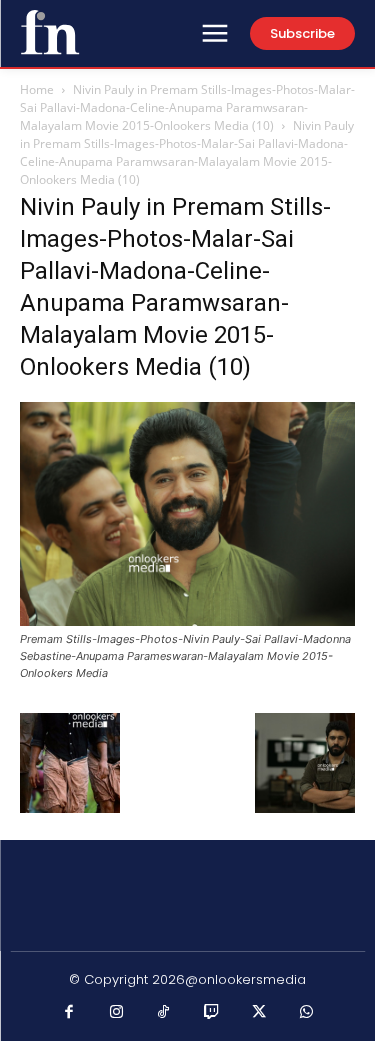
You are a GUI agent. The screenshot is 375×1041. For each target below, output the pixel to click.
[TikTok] (164, 1013)
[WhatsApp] (307, 1013)
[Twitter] (259, 1013)
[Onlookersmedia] (50, 32)
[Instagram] (117, 1013)
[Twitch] (212, 1013)
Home (37, 89)
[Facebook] (69, 1013)
